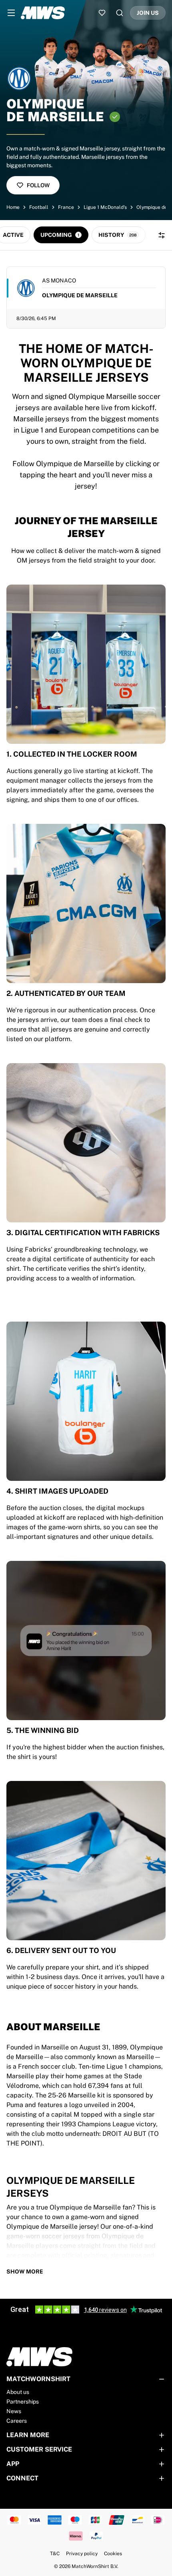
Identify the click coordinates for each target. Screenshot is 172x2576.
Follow (38, 185)
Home (13, 207)
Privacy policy (82, 2554)
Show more (25, 2272)
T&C (55, 2554)
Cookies (113, 2554)
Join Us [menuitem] (148, 13)
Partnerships (23, 2402)
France (66, 207)
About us (18, 2392)
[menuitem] (11, 13)
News (14, 2411)
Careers (17, 2421)
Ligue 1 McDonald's (105, 207)
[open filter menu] (162, 235)
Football (39, 207)
